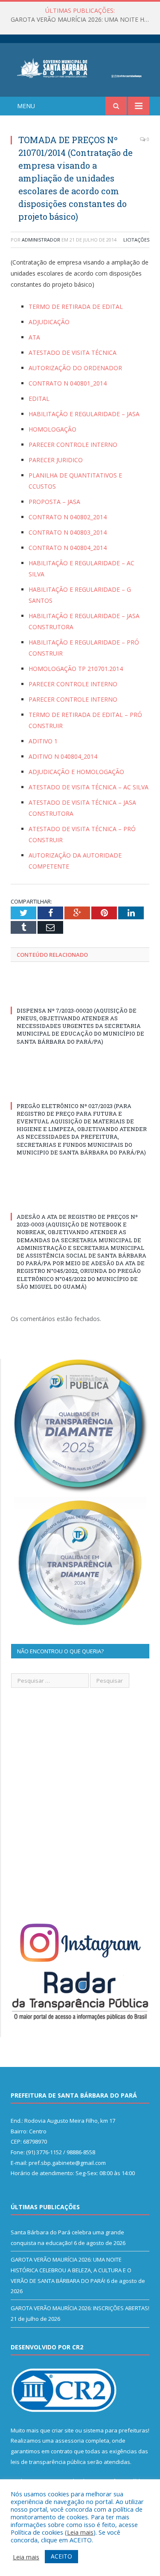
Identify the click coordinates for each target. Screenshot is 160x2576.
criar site (63, 2430)
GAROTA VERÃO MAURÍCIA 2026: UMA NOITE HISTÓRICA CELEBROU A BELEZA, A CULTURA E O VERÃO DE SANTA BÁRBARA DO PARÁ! (82, 20)
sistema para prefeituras (116, 2430)
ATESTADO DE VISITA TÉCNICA (73, 353)
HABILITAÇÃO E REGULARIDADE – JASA (84, 414)
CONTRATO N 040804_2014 (68, 548)
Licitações (136, 240)
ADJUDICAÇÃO (49, 322)
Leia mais (80, 2532)
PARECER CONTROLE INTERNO (73, 445)
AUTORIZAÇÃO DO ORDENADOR (75, 368)
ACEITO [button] (61, 2556)
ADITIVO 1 (43, 741)
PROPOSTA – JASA (54, 502)
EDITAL (39, 399)
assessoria (70, 2441)
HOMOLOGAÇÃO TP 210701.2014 (76, 669)
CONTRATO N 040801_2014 (68, 383)
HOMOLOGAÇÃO (52, 429)
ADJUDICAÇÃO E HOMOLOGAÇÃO (76, 772)
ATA (34, 337)
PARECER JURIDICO (56, 460)
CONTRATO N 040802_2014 (68, 517)
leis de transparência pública (48, 2462)
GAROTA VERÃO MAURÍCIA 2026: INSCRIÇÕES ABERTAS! (80, 2308)
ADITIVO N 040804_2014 (63, 756)
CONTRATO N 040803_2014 (68, 532)
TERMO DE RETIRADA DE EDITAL (76, 307)
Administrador (41, 240)
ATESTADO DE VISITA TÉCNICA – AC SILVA (89, 787)
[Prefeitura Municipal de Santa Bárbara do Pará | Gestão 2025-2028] (80, 67)
